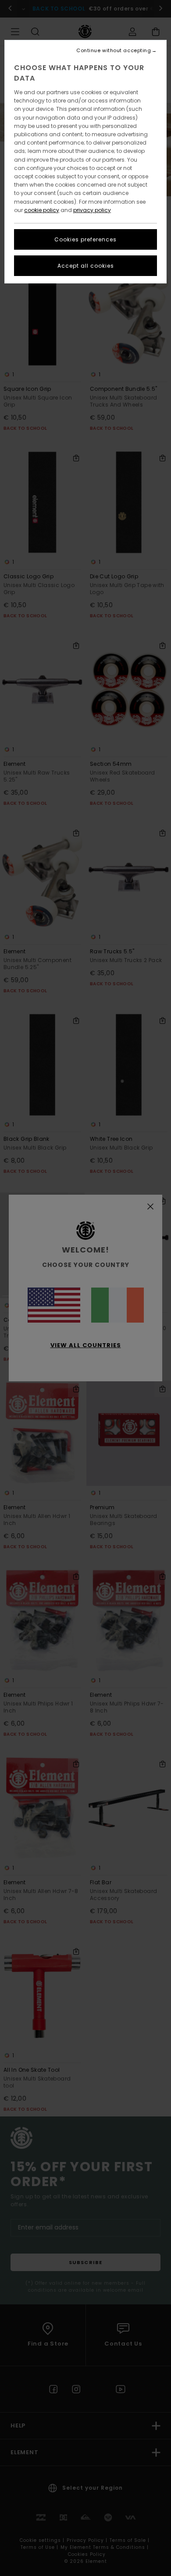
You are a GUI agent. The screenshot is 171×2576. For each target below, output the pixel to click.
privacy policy (92, 210)
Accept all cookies (86, 266)
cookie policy (42, 210)
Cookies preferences (85, 239)
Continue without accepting (114, 51)
